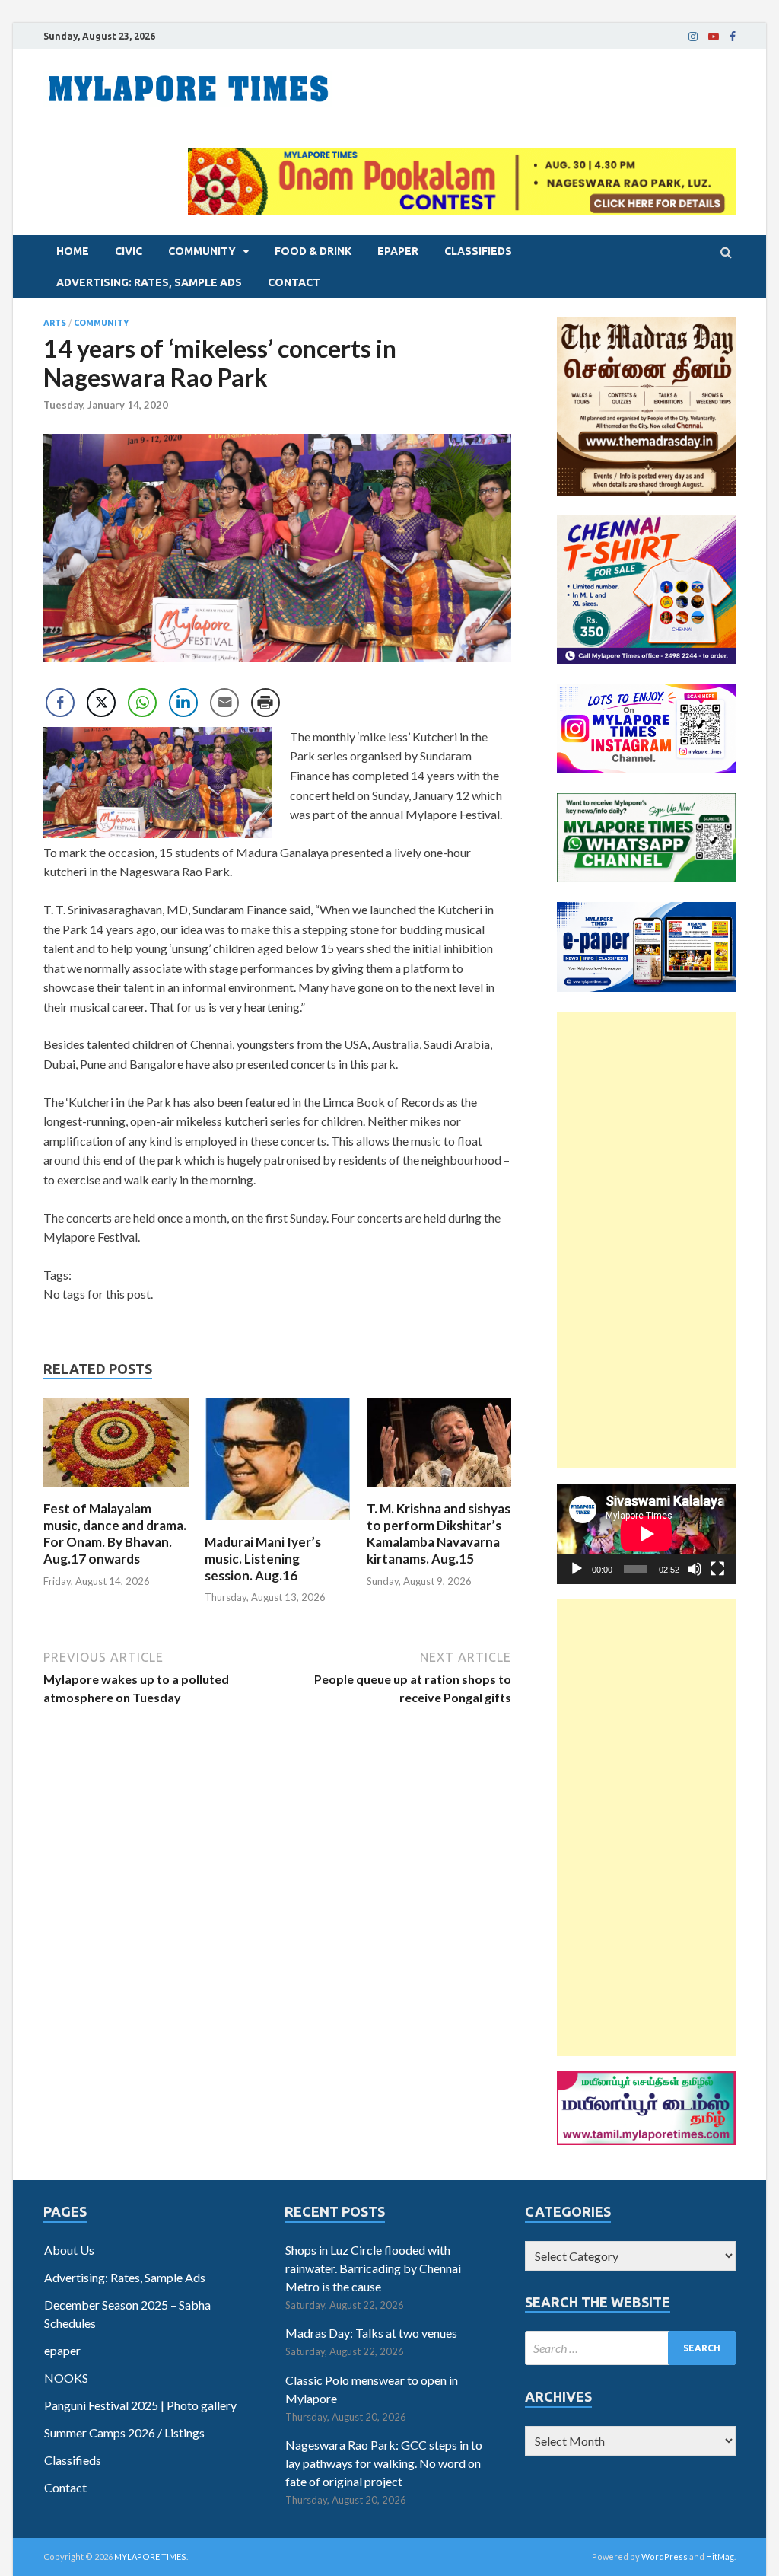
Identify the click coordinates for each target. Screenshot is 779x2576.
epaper (398, 251)
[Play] (577, 1569)
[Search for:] (630, 2348)
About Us (69, 2250)
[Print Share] (265, 703)
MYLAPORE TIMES (150, 2557)
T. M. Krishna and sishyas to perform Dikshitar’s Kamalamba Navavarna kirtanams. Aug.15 (439, 1533)
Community (202, 251)
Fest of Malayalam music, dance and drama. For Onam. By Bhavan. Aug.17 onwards (115, 1533)
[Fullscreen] (717, 1569)
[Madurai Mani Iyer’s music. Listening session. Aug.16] (277, 1524)
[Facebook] (733, 37)
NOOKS (66, 2378)
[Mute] (695, 1569)
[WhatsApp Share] (142, 703)
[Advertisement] (646, 1240)
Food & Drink (313, 251)
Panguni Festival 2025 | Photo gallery (140, 2405)
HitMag (720, 2557)
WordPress (665, 2557)
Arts (55, 323)
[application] (646, 1534)
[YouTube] (714, 37)
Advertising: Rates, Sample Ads (149, 282)
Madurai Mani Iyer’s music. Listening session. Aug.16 (263, 1559)
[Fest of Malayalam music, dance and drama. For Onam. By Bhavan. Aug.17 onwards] (116, 1491)
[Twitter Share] (101, 703)
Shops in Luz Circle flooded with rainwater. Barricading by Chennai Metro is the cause (373, 2268)
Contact (294, 282)
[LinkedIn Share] (183, 703)
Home (73, 251)
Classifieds (478, 251)
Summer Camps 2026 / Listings (124, 2433)
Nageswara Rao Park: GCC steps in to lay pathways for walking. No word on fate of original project (384, 2463)
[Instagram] (693, 37)
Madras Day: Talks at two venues (371, 2333)
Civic (129, 251)
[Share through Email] (224, 703)
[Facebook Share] (60, 703)
